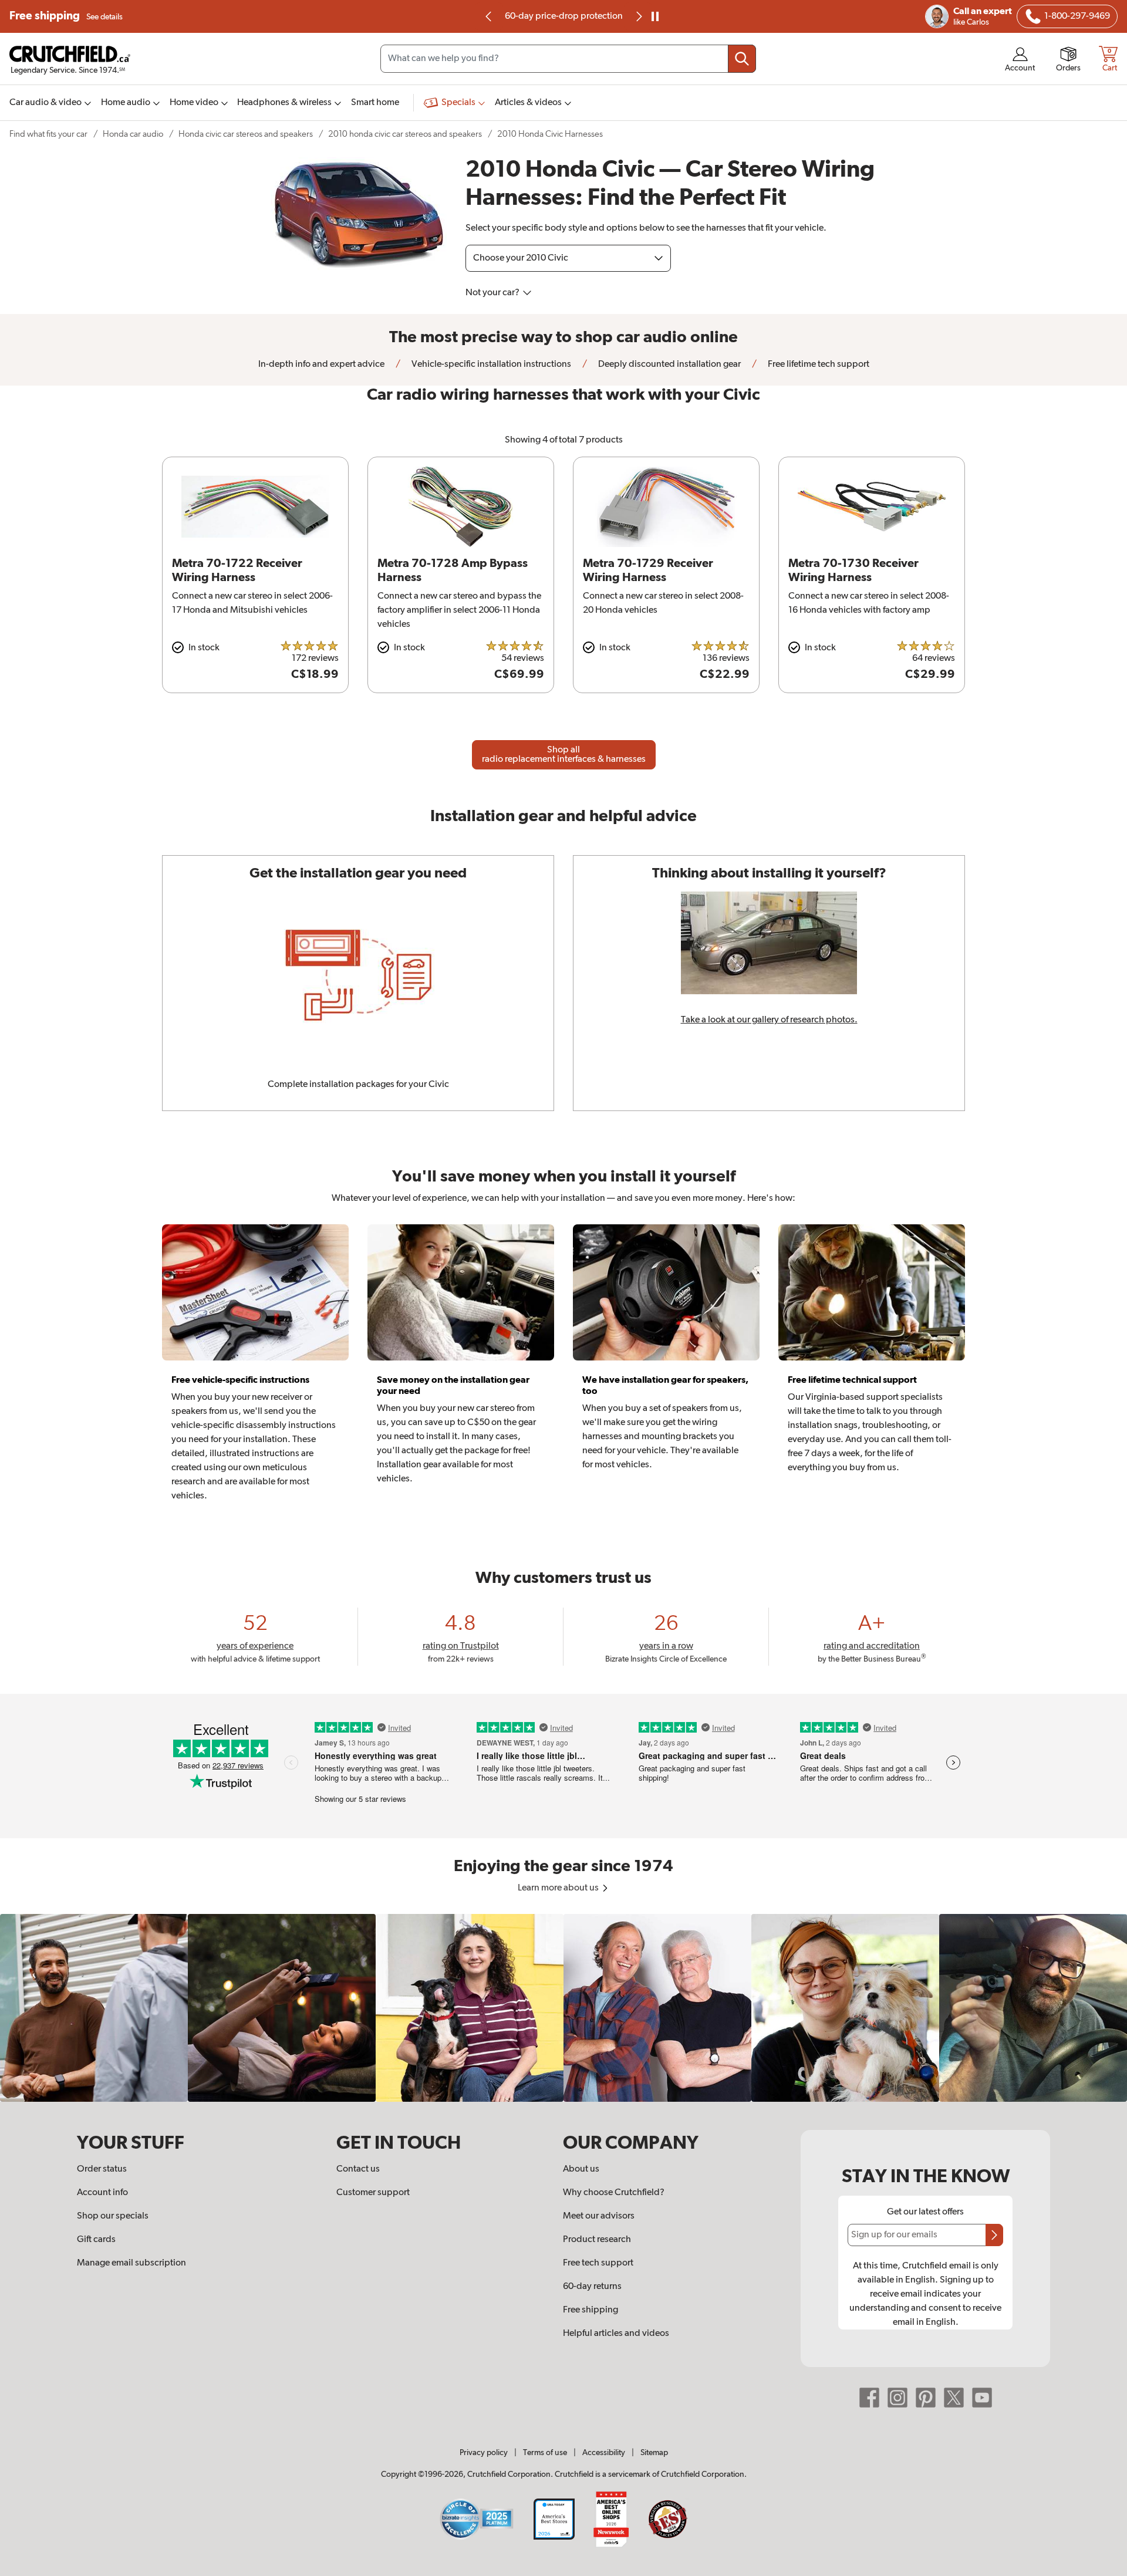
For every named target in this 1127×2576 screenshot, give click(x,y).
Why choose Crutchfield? (614, 2193)
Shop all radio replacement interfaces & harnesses (564, 755)
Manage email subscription (131, 2263)
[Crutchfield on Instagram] (897, 2398)
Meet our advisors (599, 2216)
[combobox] (568, 59)
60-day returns (563, 16)
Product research (597, 2240)
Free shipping (66, 16)
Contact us (358, 2169)
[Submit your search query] (742, 59)
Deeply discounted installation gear (669, 364)
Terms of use (545, 2453)
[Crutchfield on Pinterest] (926, 2398)
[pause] (655, 16)
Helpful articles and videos (616, 2334)
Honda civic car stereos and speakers (246, 134)
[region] (563, 2008)
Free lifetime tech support (818, 364)
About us (581, 2169)
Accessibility (604, 2453)
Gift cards (96, 2240)
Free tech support (598, 2263)
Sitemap (654, 2453)
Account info (102, 2193)
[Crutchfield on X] (954, 2398)
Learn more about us (559, 1888)
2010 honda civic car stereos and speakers (405, 134)
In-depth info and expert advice (321, 364)
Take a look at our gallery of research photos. (769, 1020)
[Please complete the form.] (994, 2235)
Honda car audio (133, 134)
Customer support (373, 2193)
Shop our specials (113, 2216)
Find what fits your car (48, 134)
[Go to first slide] (638, 16)
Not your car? (493, 293)
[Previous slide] (489, 16)
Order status (102, 2169)
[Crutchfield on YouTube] (982, 2398)
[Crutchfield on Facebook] (869, 2398)
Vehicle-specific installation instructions (490, 364)
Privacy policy (484, 2453)
